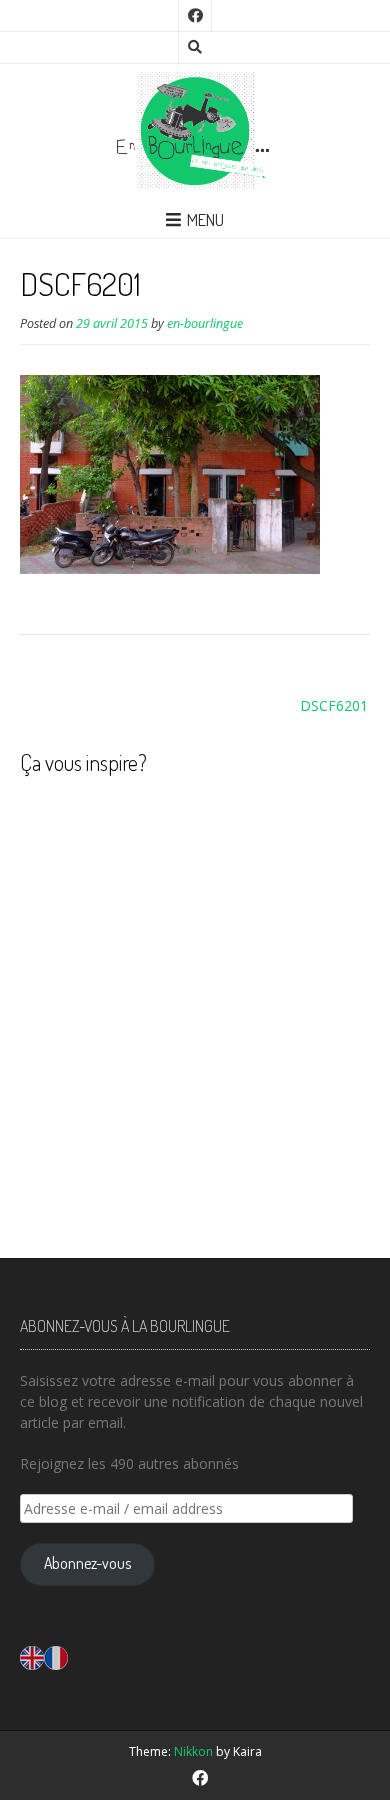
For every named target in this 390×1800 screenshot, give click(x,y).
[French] (56, 1656)
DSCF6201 (334, 705)
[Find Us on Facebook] (195, 16)
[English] (32, 1656)
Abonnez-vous (87, 1563)
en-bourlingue (205, 323)
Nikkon (193, 1751)
